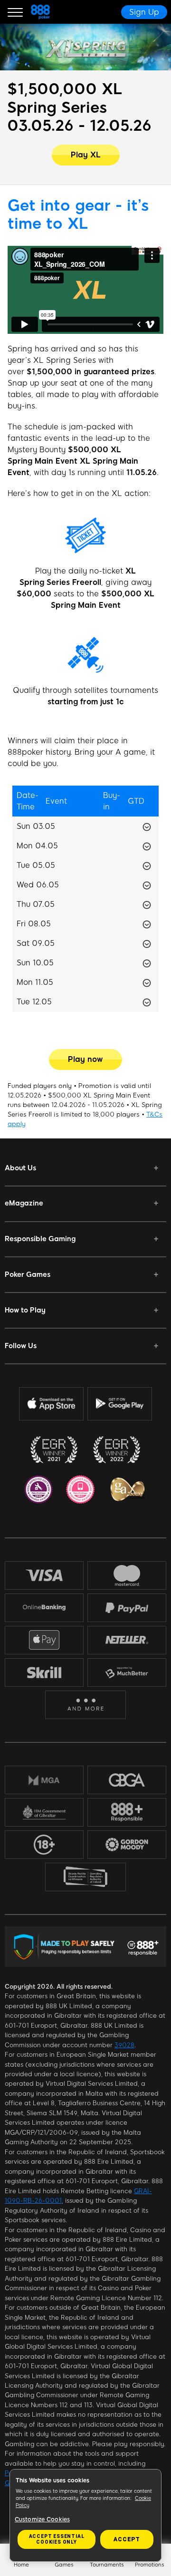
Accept (127, 2539)
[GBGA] (127, 1780)
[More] (86, 1705)
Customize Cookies (42, 2519)
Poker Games (28, 1274)
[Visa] (44, 1575)
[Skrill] (44, 1672)
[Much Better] (127, 1672)
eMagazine (24, 1203)
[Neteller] (127, 1640)
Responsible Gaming (40, 1239)
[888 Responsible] (127, 1812)
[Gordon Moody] (127, 1844)
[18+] (44, 1845)
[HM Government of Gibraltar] (44, 1812)
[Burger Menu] (15, 12)
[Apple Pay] (44, 1640)
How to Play (25, 1310)
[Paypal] (127, 1608)
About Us (20, 1168)
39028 (124, 2045)
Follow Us (21, 1346)
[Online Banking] (44, 1608)
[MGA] (44, 1780)
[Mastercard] (127, 1575)
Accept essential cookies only (57, 2539)
